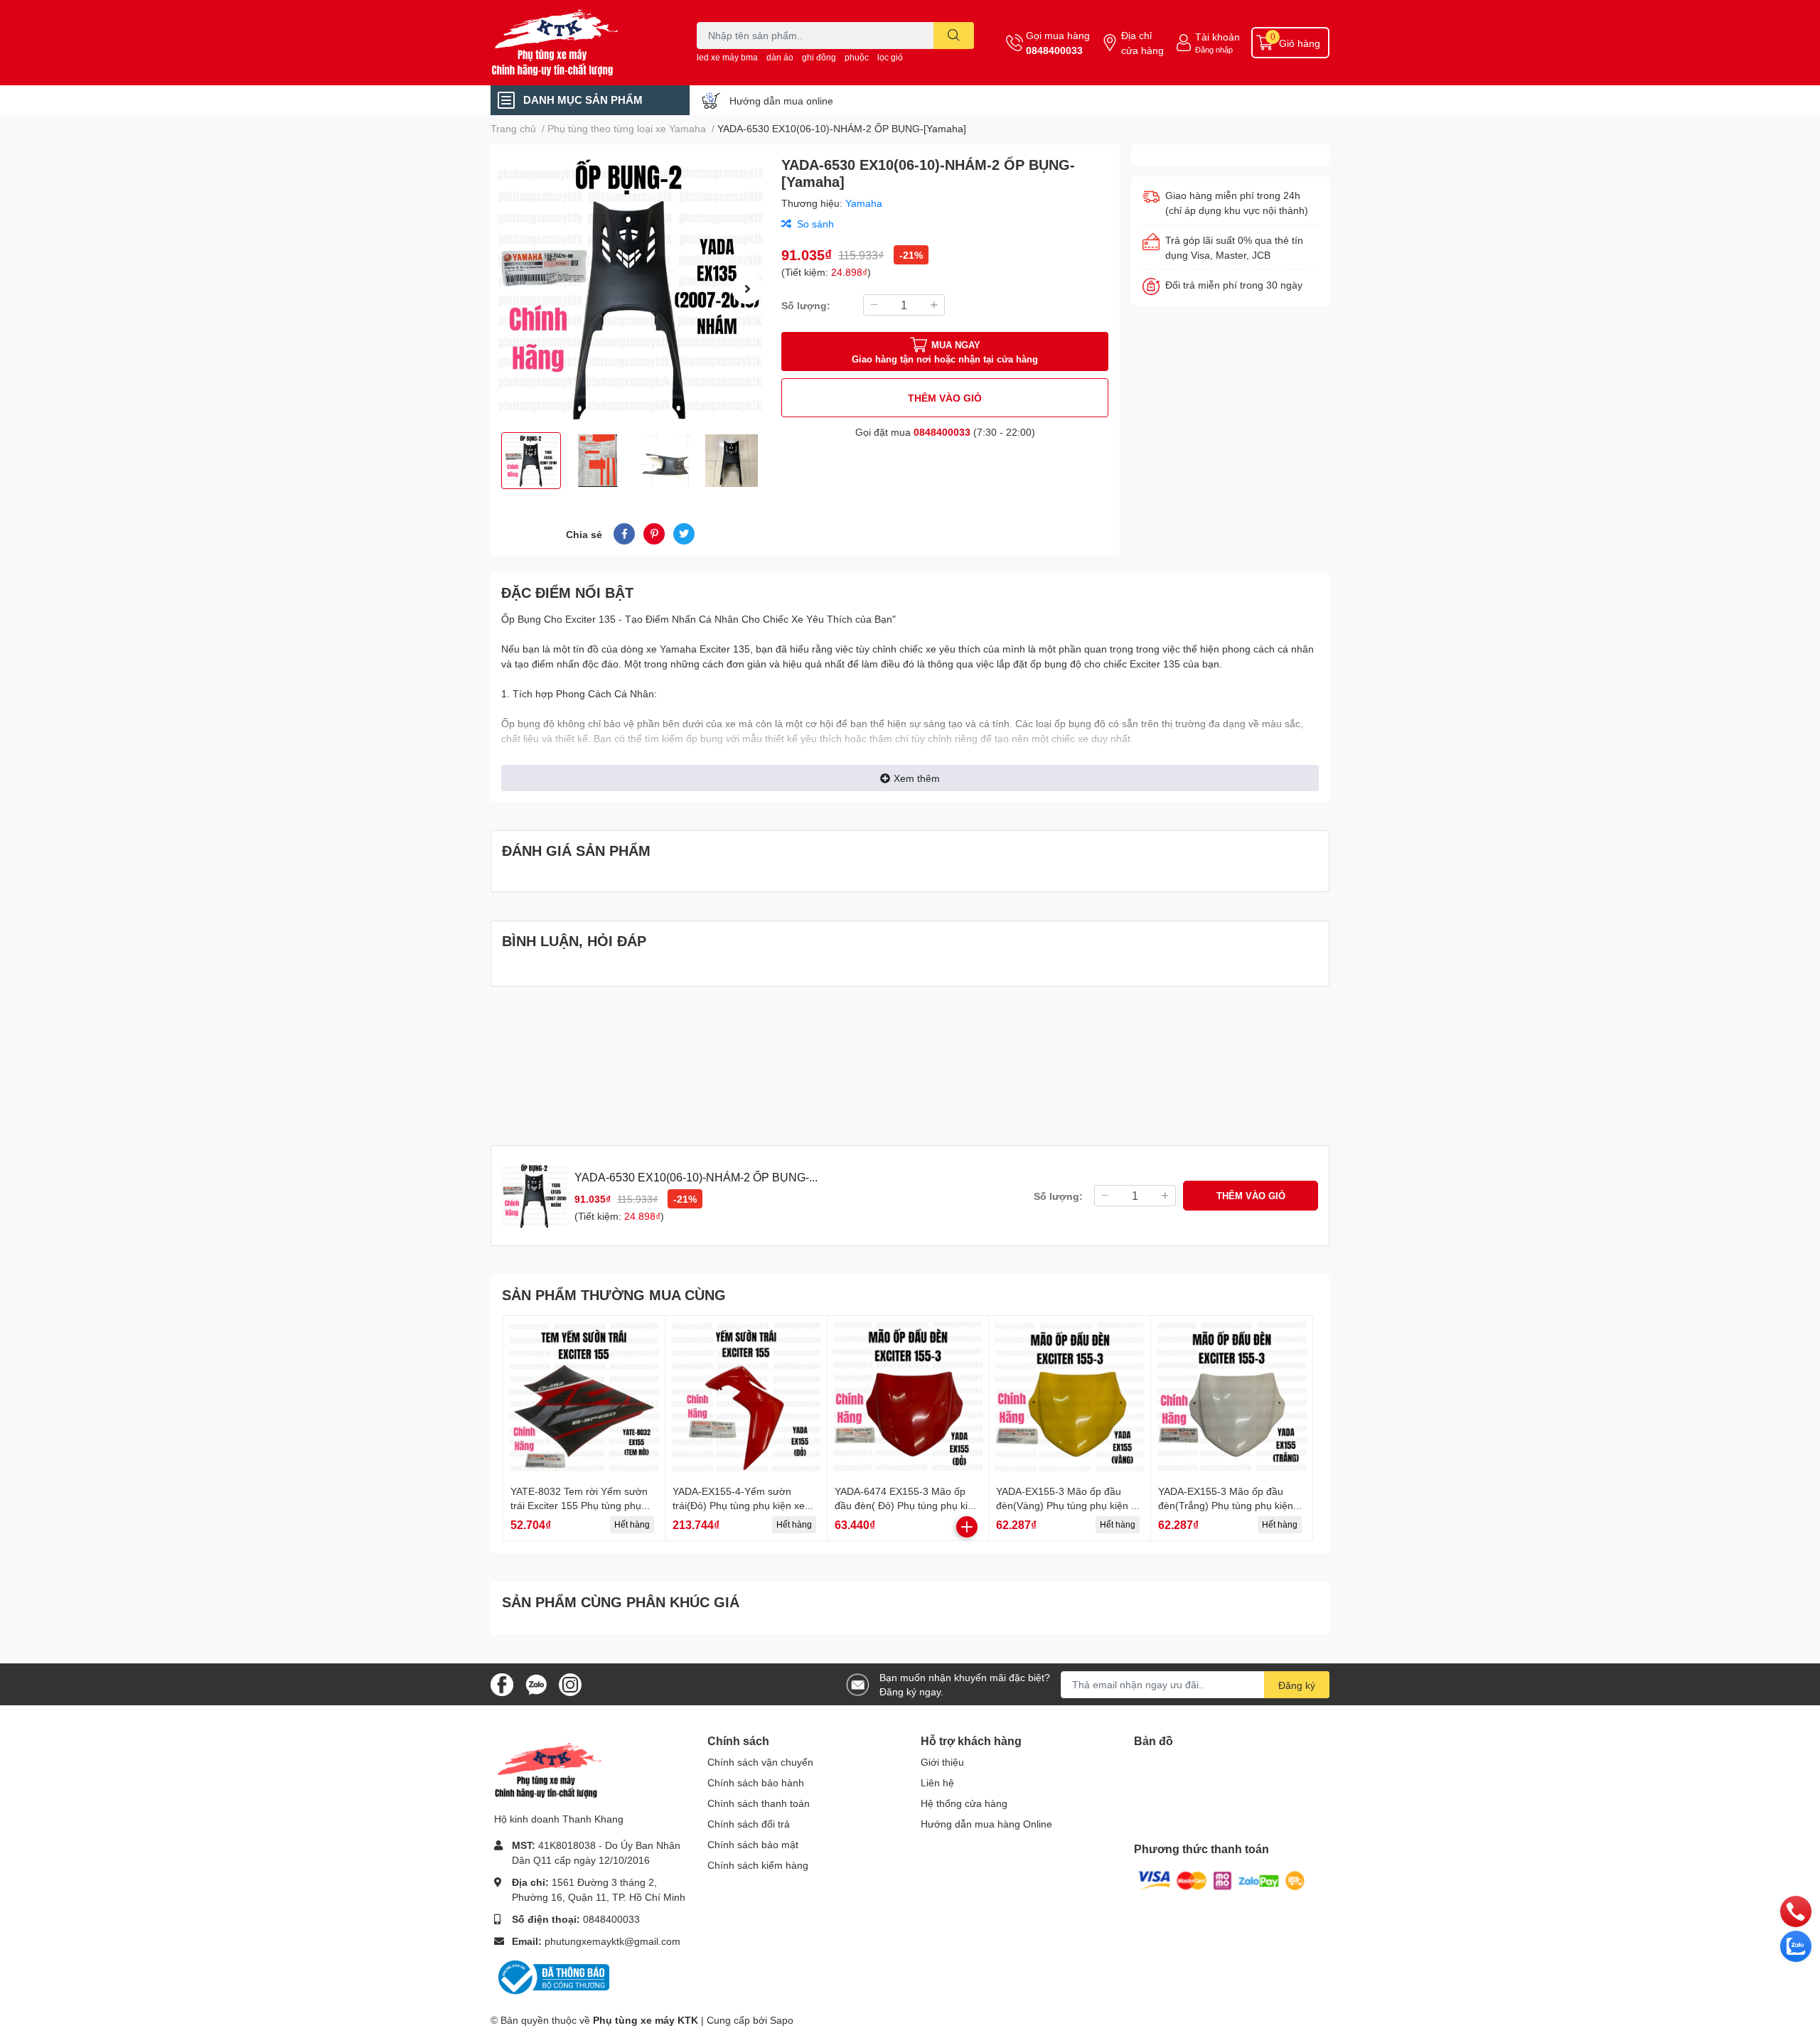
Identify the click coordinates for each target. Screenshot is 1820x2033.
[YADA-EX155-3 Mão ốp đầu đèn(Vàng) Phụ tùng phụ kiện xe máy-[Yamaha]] (1070, 1396)
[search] (954, 36)
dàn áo (780, 57)
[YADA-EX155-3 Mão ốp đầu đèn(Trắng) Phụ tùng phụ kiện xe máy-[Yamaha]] (1232, 1396)
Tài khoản (1217, 37)
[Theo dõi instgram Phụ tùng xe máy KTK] (570, 1683)
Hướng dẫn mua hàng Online (986, 1824)
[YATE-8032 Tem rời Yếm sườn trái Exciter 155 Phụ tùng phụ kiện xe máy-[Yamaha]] (584, 1396)
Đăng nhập (1214, 49)
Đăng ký (1297, 1685)
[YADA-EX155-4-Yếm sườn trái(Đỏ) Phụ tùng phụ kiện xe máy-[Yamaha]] (746, 1396)
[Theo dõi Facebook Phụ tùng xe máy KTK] (502, 1683)
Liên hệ (937, 1782)
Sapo (782, 2020)
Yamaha (864, 203)
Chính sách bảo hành (756, 1782)
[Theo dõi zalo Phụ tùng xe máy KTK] (536, 1683)
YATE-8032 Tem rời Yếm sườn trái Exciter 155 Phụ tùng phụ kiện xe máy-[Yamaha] (579, 1505)
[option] (630, 288)
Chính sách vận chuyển (760, 1762)
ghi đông (819, 57)
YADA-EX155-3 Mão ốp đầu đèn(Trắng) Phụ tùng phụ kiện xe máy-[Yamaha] (1226, 1505)
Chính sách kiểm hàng (758, 1865)
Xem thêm (917, 778)
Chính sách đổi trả (749, 1824)
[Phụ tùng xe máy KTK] (579, 43)
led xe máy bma (727, 57)
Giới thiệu (942, 1762)
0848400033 (1054, 50)
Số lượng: (806, 305)
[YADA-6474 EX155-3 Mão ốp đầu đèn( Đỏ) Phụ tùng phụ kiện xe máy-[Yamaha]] (908, 1396)
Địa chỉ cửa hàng (1142, 43)
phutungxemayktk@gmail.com (612, 1941)
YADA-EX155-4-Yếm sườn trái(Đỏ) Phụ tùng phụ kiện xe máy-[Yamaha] (739, 1505)
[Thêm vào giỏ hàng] (967, 1527)
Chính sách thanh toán (759, 1803)
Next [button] (747, 289)
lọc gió (890, 57)
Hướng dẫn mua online (781, 101)
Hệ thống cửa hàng (964, 1803)
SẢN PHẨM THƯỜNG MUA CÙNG (614, 1294)
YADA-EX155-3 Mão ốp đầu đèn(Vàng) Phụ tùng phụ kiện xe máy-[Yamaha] (1069, 1505)
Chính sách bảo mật (753, 1844)
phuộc (857, 57)
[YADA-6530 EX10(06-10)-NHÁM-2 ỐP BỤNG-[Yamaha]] (630, 288)
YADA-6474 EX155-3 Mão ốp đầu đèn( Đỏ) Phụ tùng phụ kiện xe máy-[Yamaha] (907, 1505)
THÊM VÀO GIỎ (945, 398)
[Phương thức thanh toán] (1221, 1880)
